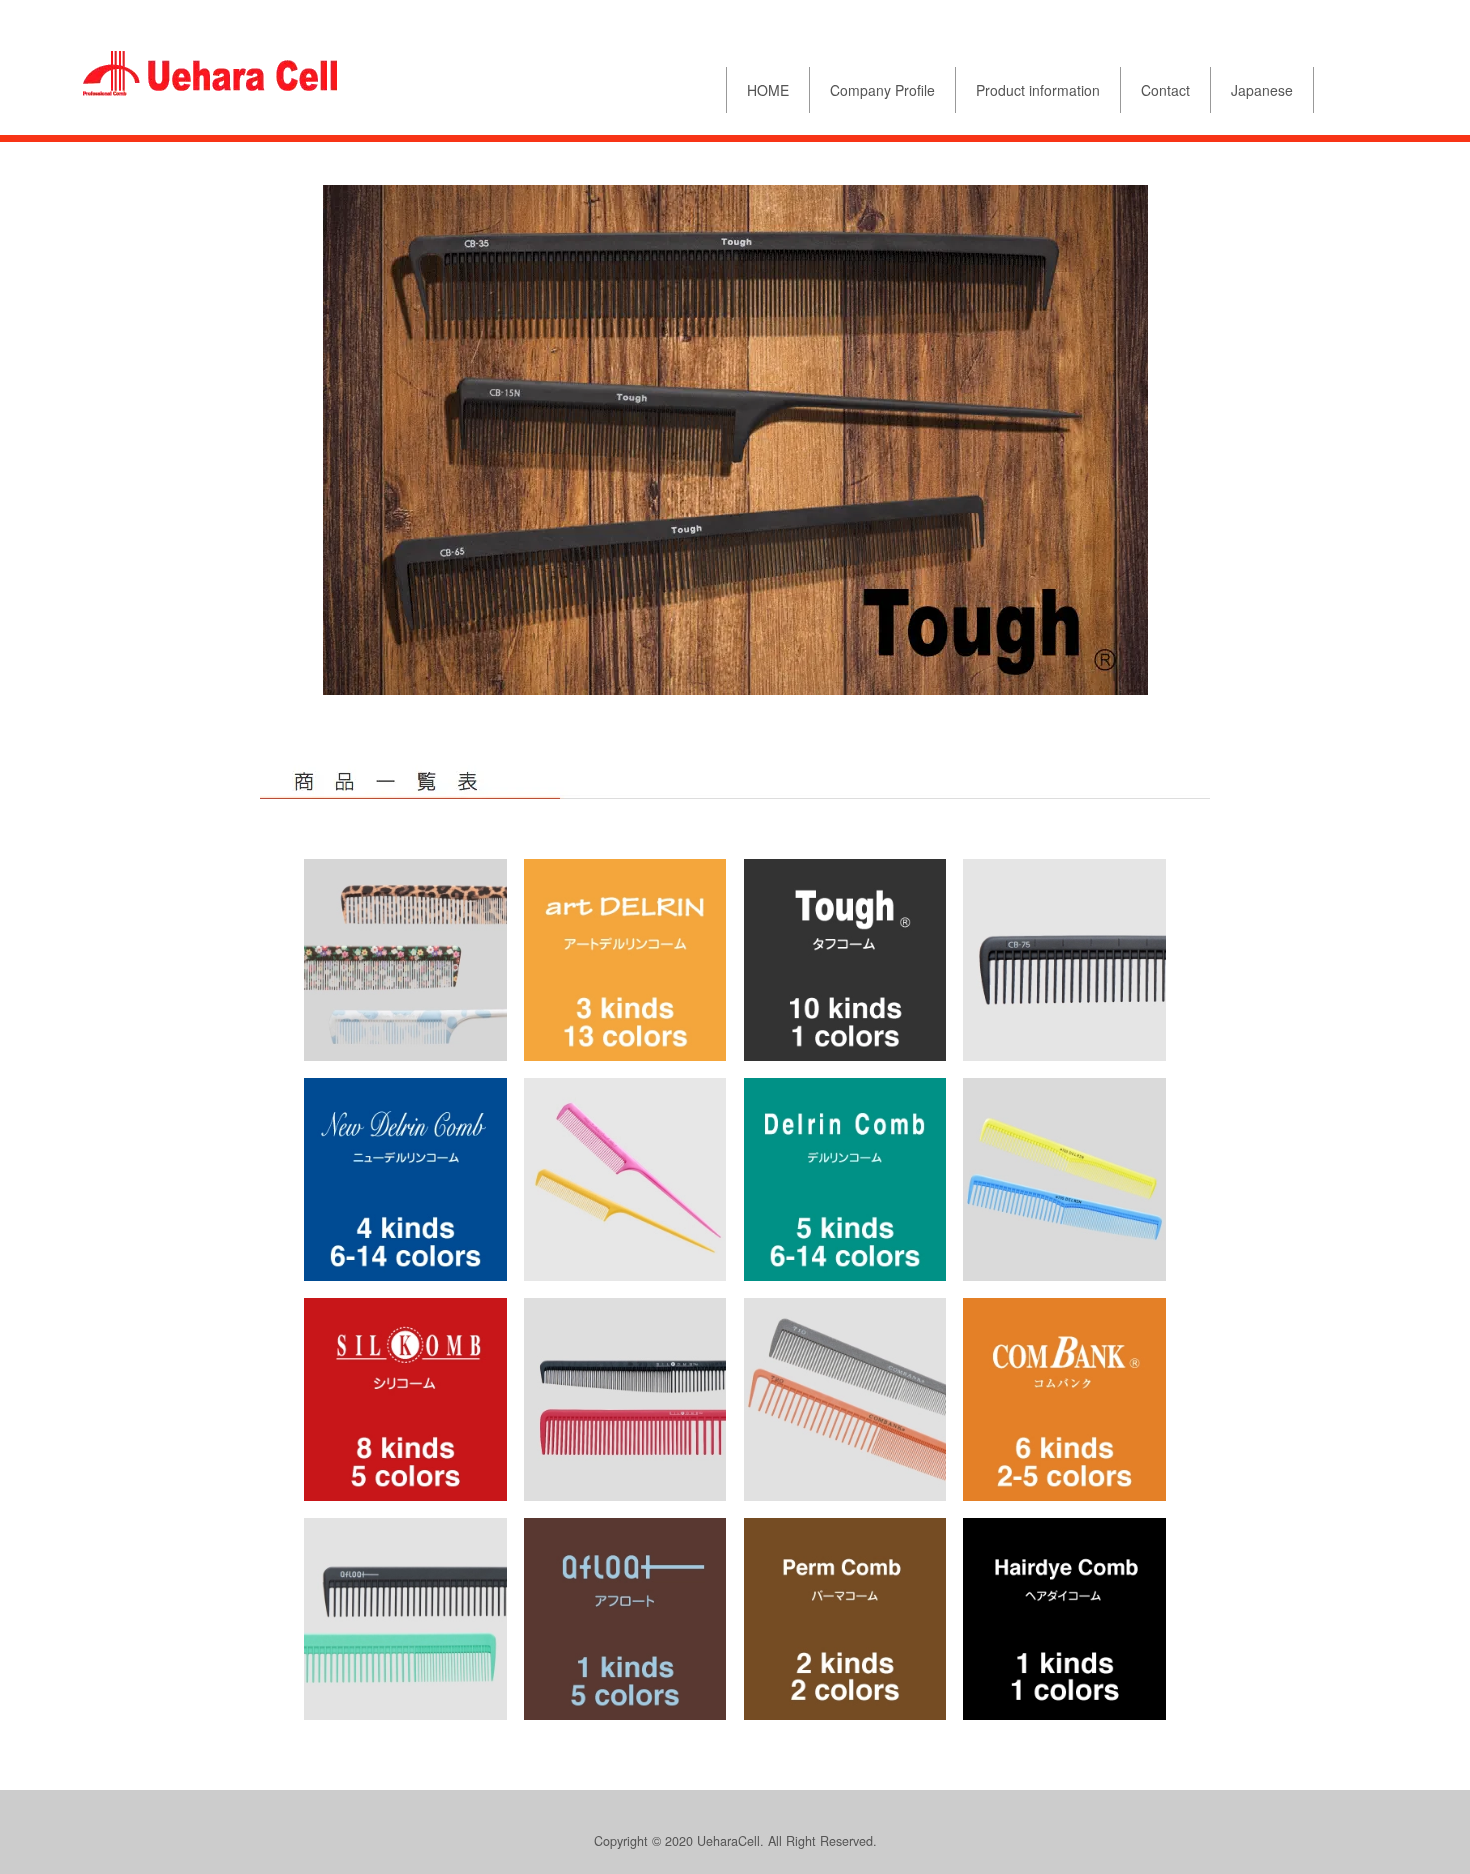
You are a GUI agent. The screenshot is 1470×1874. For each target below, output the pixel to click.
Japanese (1262, 90)
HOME (768, 90)
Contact (1165, 90)
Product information (1038, 90)
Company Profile (882, 90)
